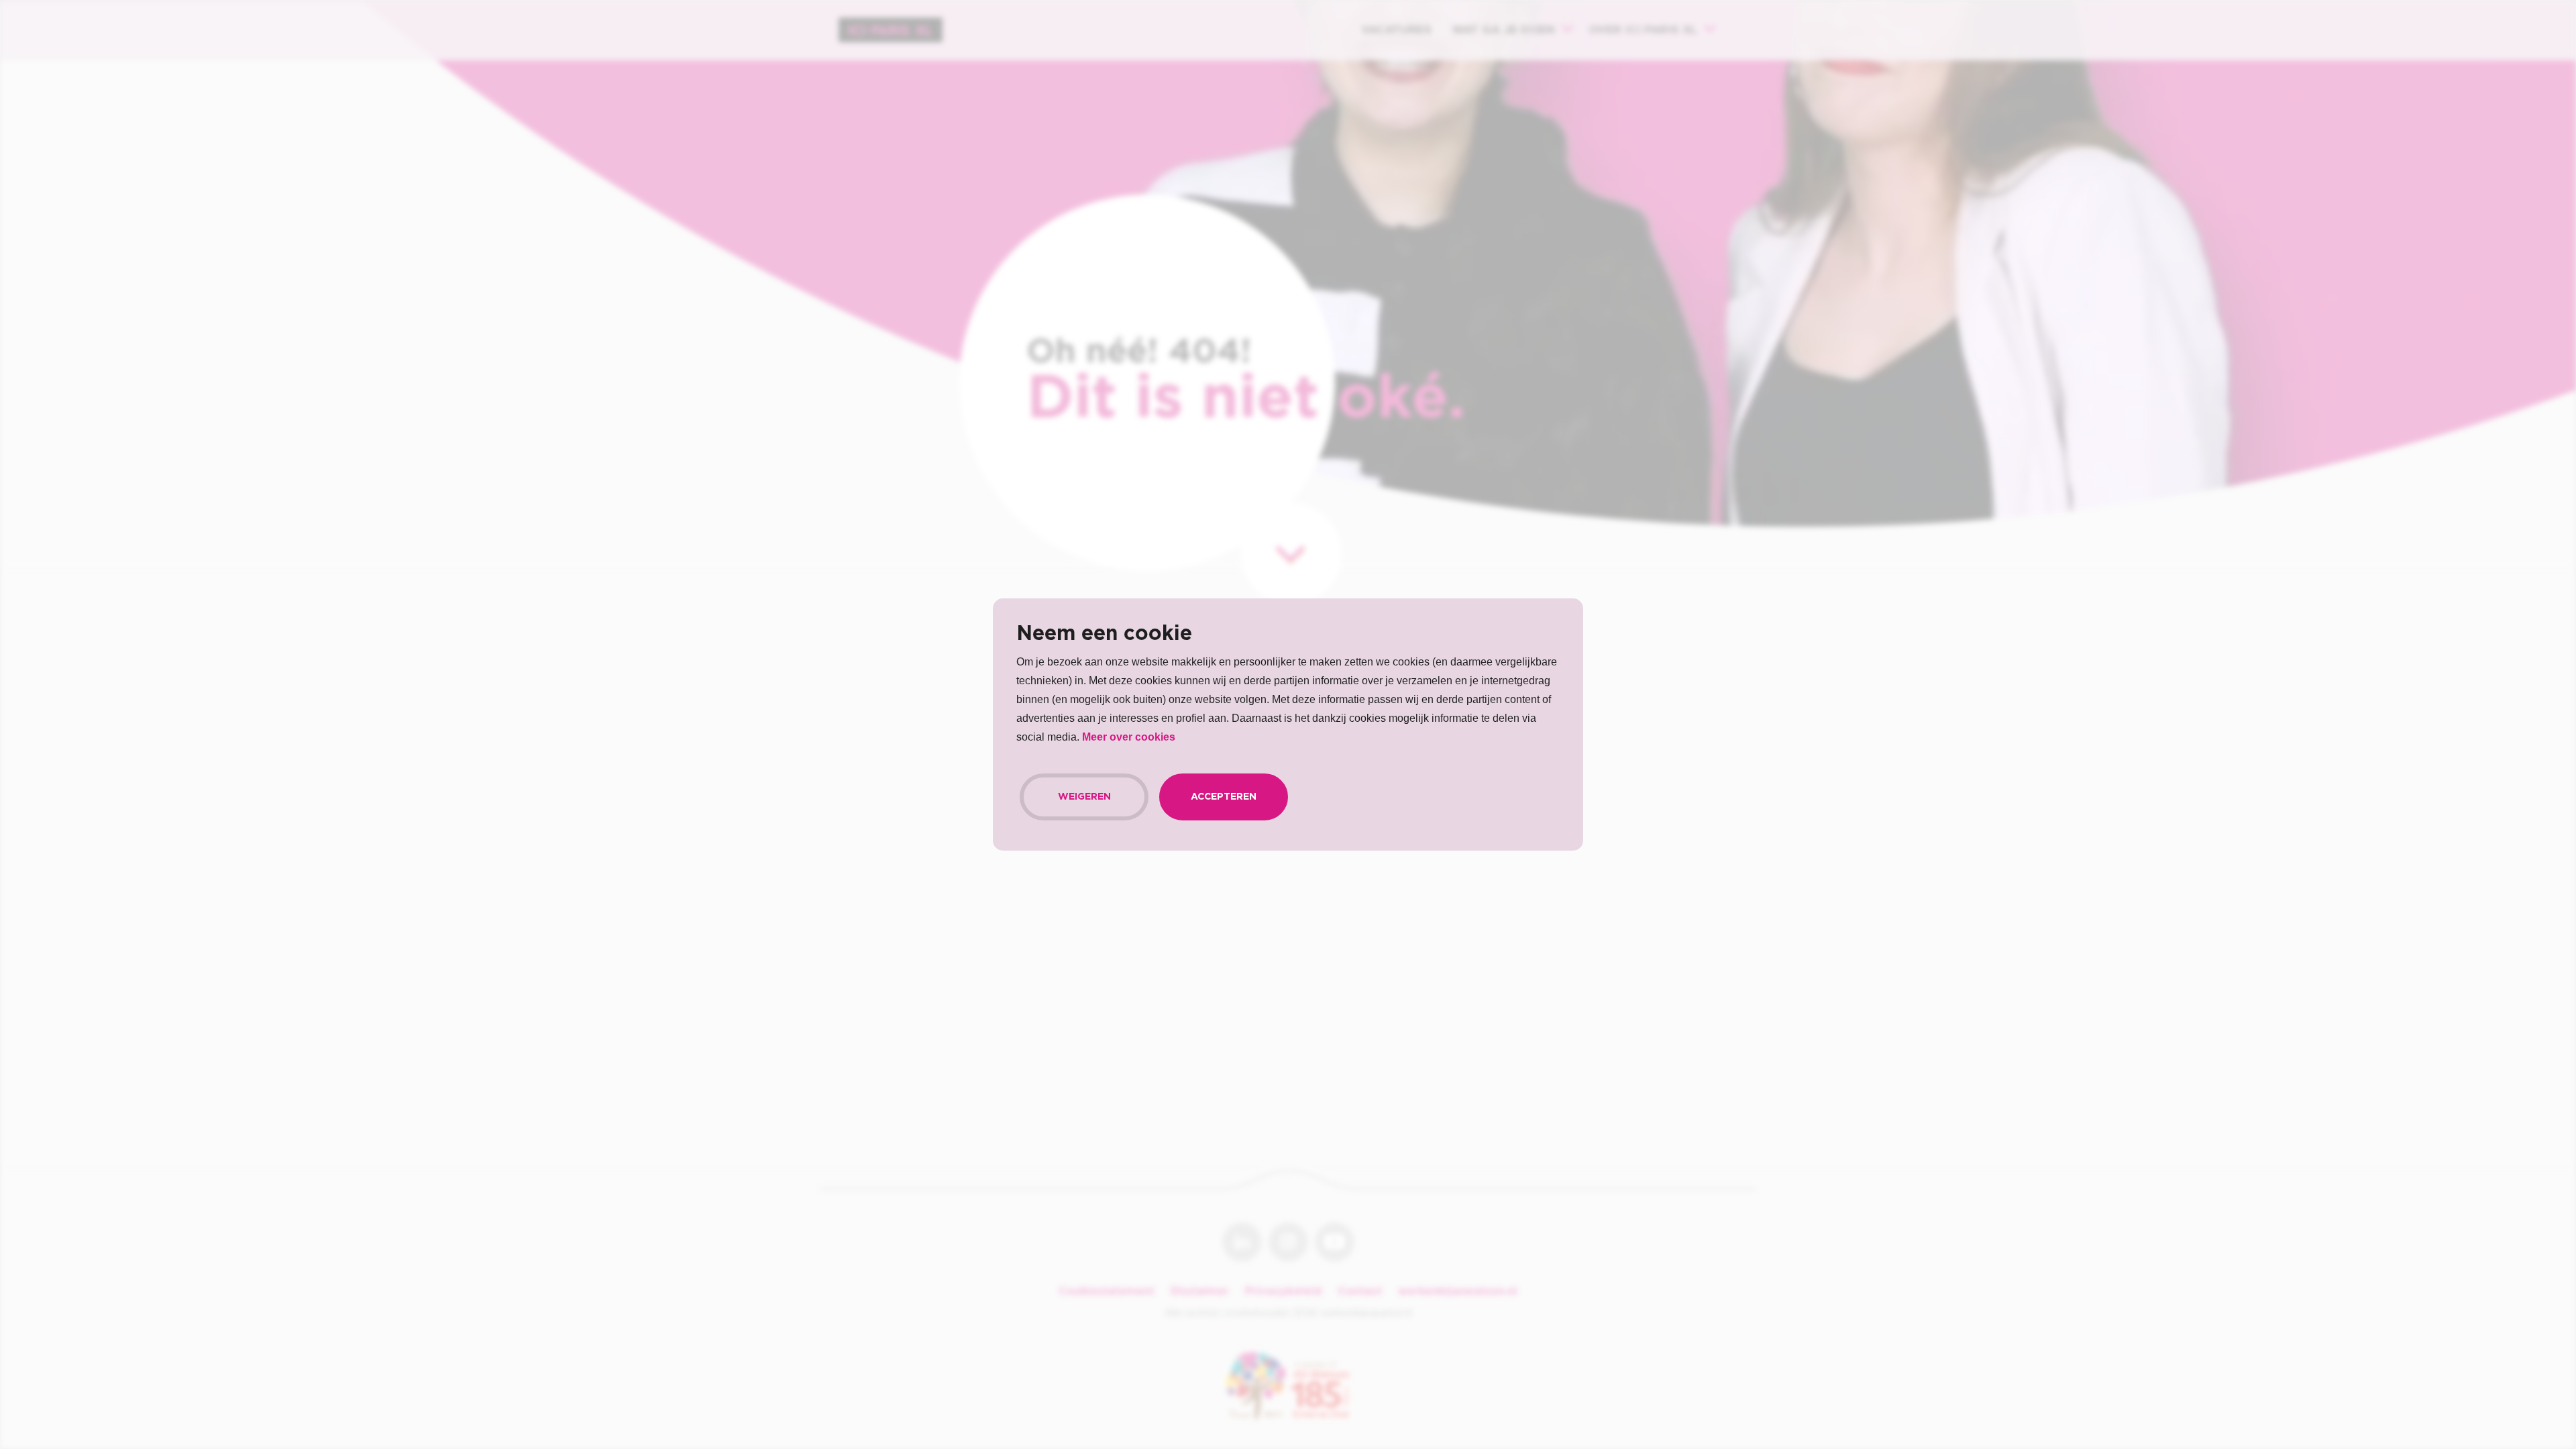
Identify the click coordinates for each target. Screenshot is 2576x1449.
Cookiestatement (1107, 1291)
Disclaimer (1200, 1291)
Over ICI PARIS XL (1643, 30)
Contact (1360, 1291)
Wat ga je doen (1503, 30)
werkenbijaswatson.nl (1458, 1291)
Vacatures (1396, 30)
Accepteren (1224, 797)
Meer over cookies (1129, 737)
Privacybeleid (1283, 1291)
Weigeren (1084, 797)
